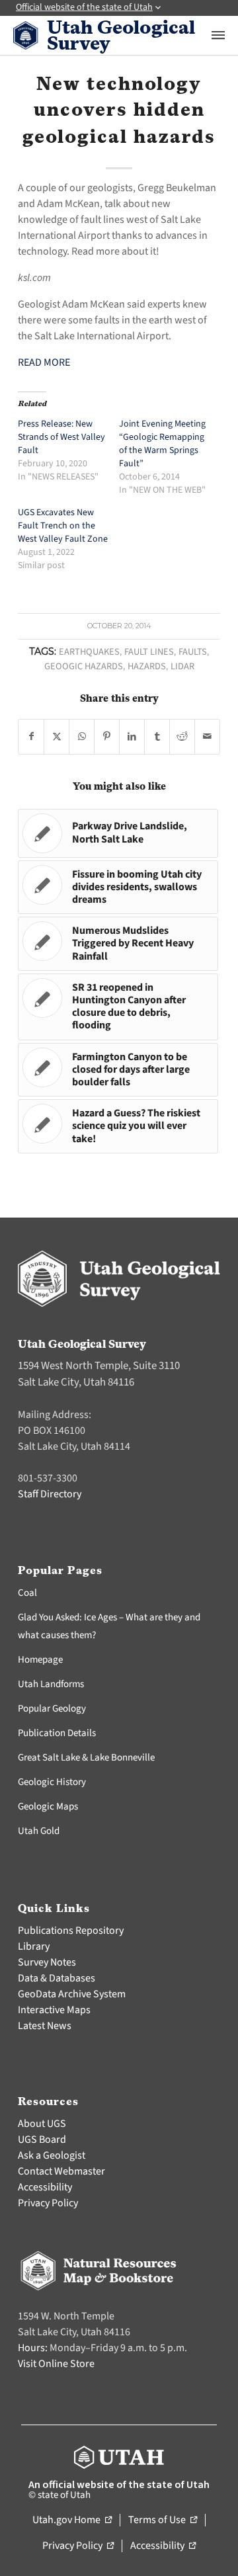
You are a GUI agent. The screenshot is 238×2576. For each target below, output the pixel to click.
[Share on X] (57, 737)
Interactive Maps (54, 2010)
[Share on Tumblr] (157, 737)
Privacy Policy (48, 2203)
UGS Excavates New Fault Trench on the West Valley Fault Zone (63, 526)
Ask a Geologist (52, 2155)
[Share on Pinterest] (107, 737)
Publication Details (57, 1733)
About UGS (42, 2124)
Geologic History (52, 1782)
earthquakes (89, 652)
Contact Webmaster (61, 2171)
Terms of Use (163, 2520)
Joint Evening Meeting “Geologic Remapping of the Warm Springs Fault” (162, 444)
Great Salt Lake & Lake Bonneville (86, 1758)
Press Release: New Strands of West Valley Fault (61, 437)
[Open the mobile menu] (218, 35)
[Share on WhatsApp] (82, 737)
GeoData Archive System (72, 1994)
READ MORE (44, 362)
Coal (27, 1593)
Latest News (45, 2026)
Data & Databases (57, 1978)
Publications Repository (71, 1931)
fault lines (149, 652)
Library (34, 1946)
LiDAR (182, 666)
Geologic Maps (48, 1807)
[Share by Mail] (207, 737)
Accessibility (45, 2187)
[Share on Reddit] (182, 737)
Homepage (40, 1660)
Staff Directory (50, 1494)
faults (193, 652)
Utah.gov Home (72, 2520)
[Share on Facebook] (31, 737)
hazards (147, 666)
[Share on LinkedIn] (132, 737)
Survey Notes (47, 1962)
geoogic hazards (84, 666)
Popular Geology (52, 1709)
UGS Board (42, 2140)
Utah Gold (39, 1831)
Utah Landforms (51, 1684)
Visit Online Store (56, 2364)
